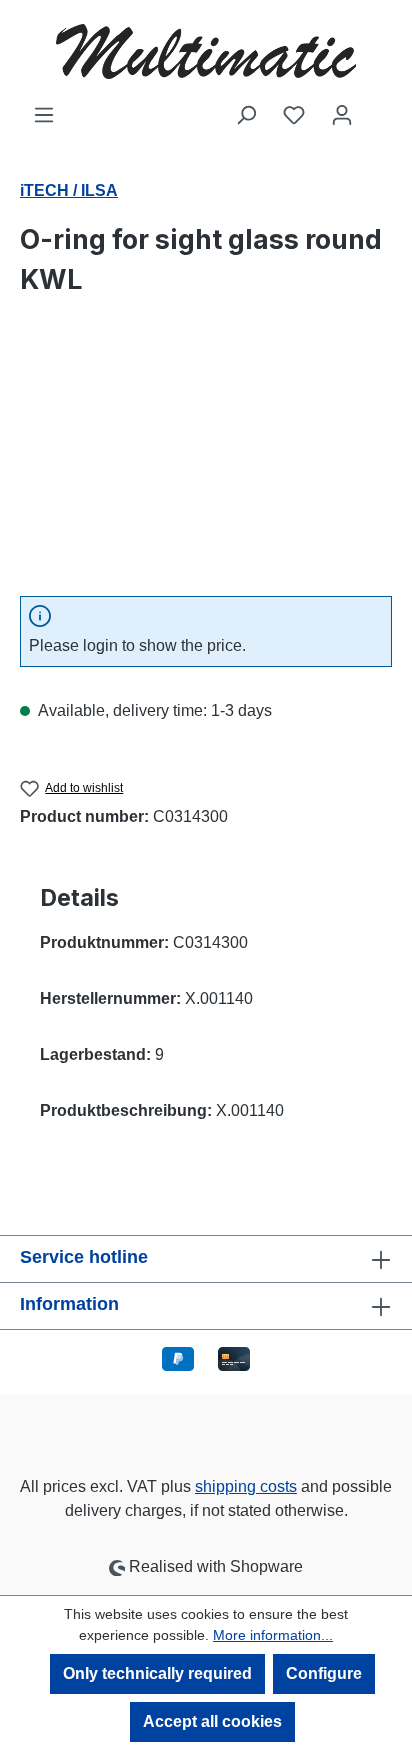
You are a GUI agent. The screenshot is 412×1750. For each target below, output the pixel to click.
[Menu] (44, 115)
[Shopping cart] (379, 108)
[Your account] (342, 115)
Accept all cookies (212, 1721)
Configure (324, 1673)
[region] (206, 467)
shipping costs (246, 1486)
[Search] (246, 115)
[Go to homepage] (206, 51)
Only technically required (157, 1673)
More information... (273, 1635)
